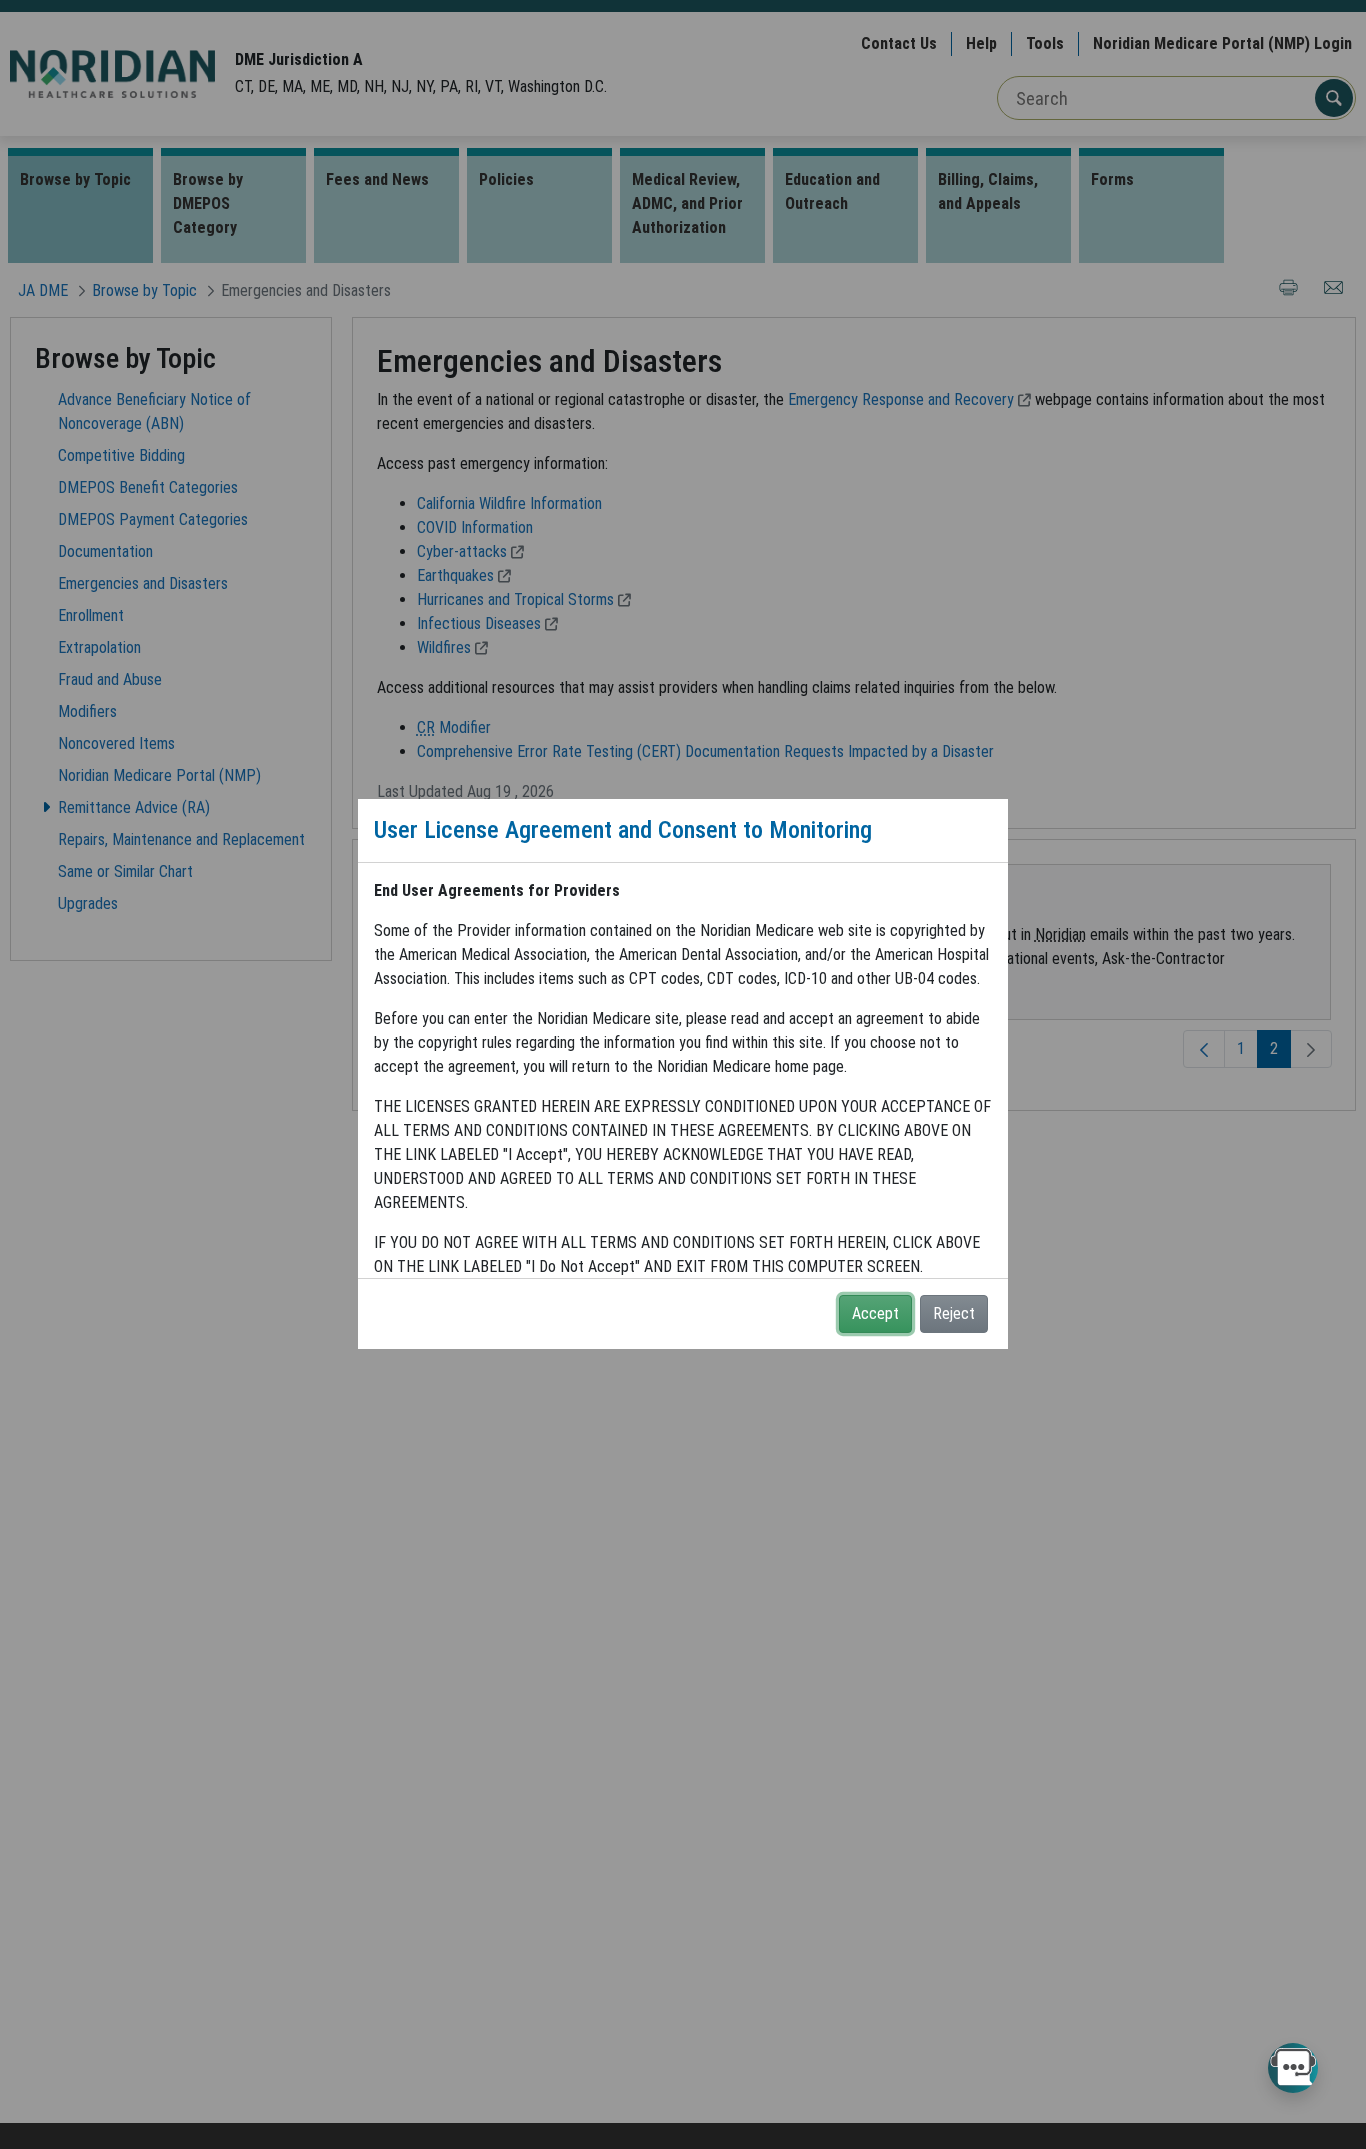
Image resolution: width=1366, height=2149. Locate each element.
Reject (954, 1313)
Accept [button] (875, 1313)
